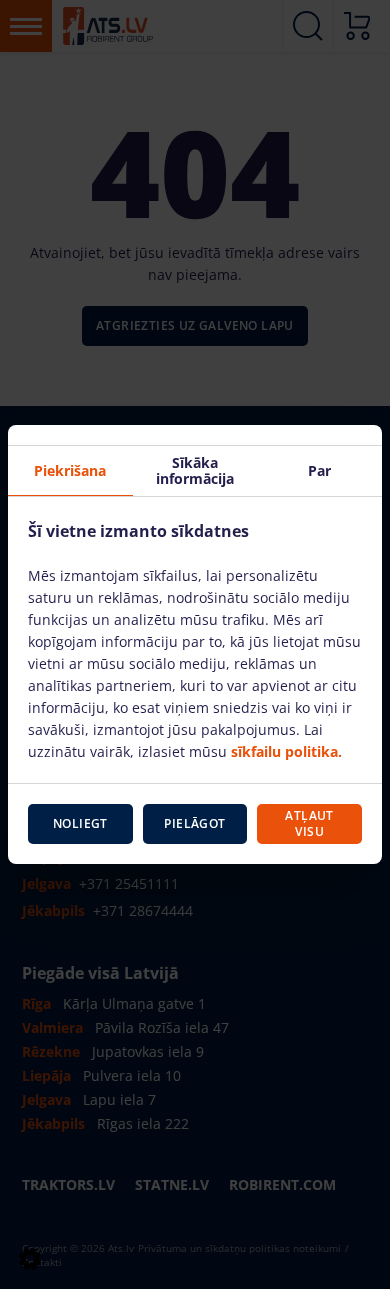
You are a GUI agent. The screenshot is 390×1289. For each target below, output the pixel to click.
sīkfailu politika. (286, 751)
